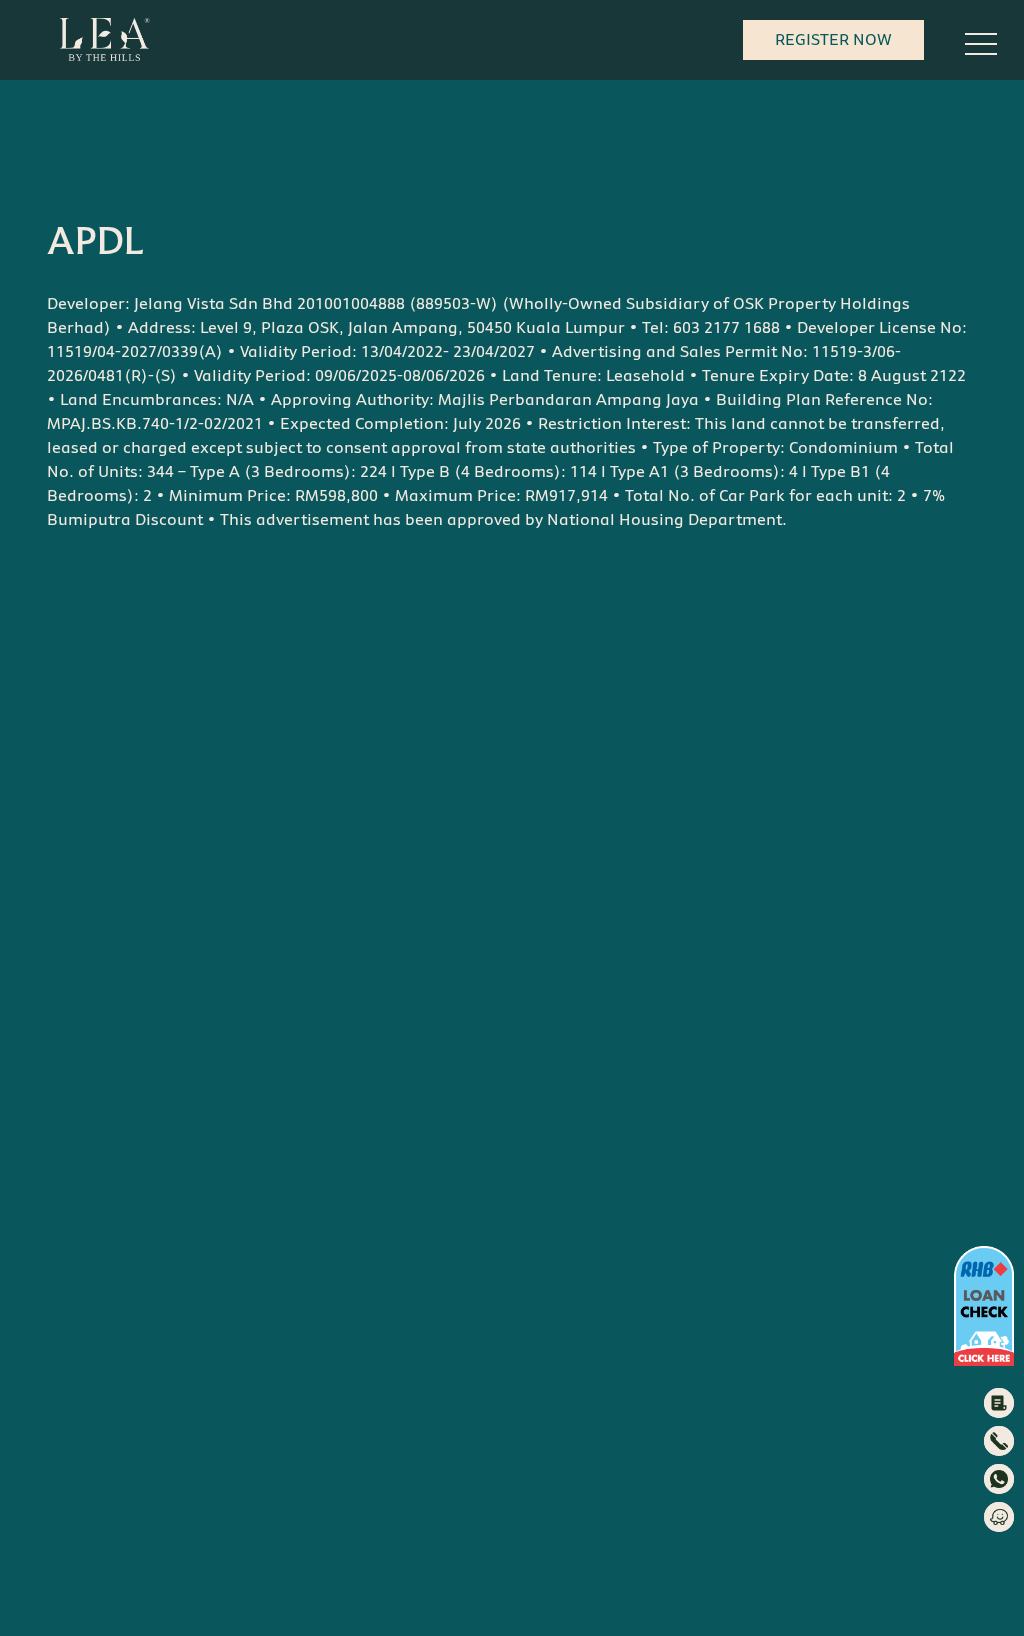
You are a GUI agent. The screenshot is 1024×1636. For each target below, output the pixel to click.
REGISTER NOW (833, 39)
